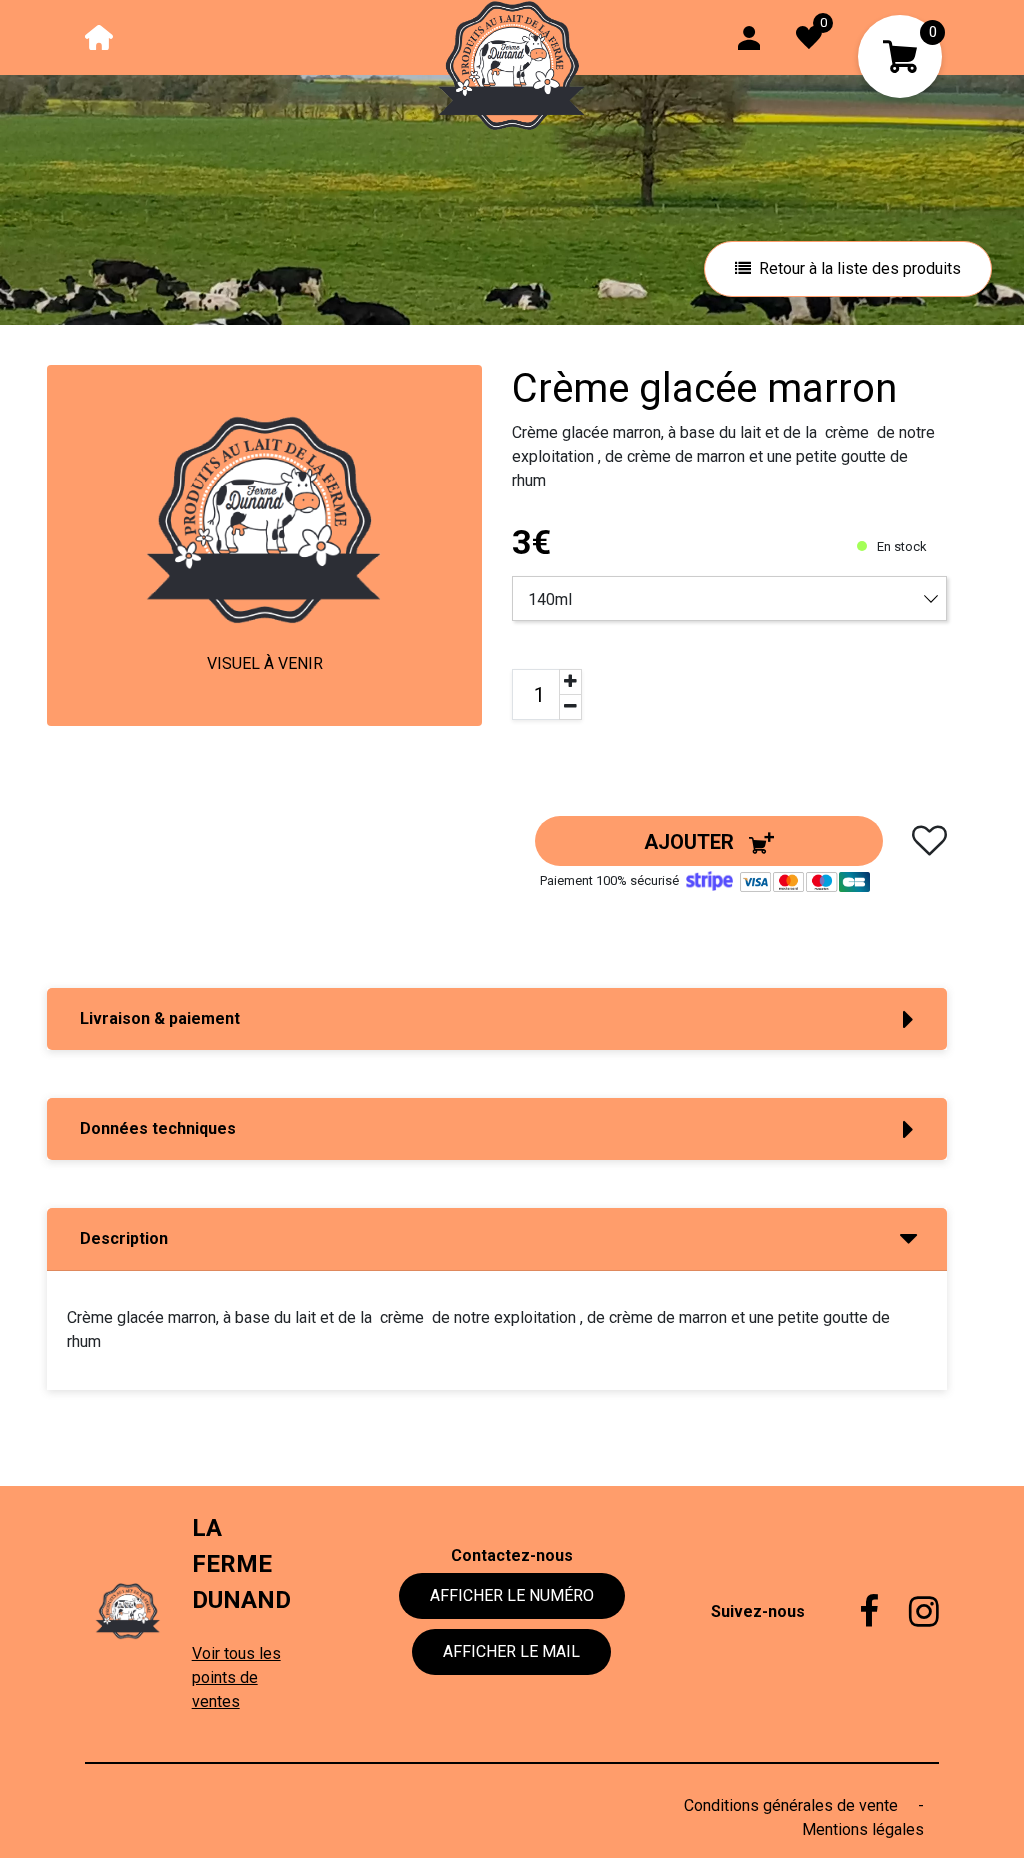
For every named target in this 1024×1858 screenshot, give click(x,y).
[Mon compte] (749, 36)
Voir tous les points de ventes (236, 1677)
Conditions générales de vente (793, 1805)
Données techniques (158, 1128)
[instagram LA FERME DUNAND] (909, 1612)
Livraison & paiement (160, 1018)
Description (124, 1238)
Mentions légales (863, 1829)
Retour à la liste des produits (860, 268)
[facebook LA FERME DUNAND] (854, 1612)
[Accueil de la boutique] (99, 37)
